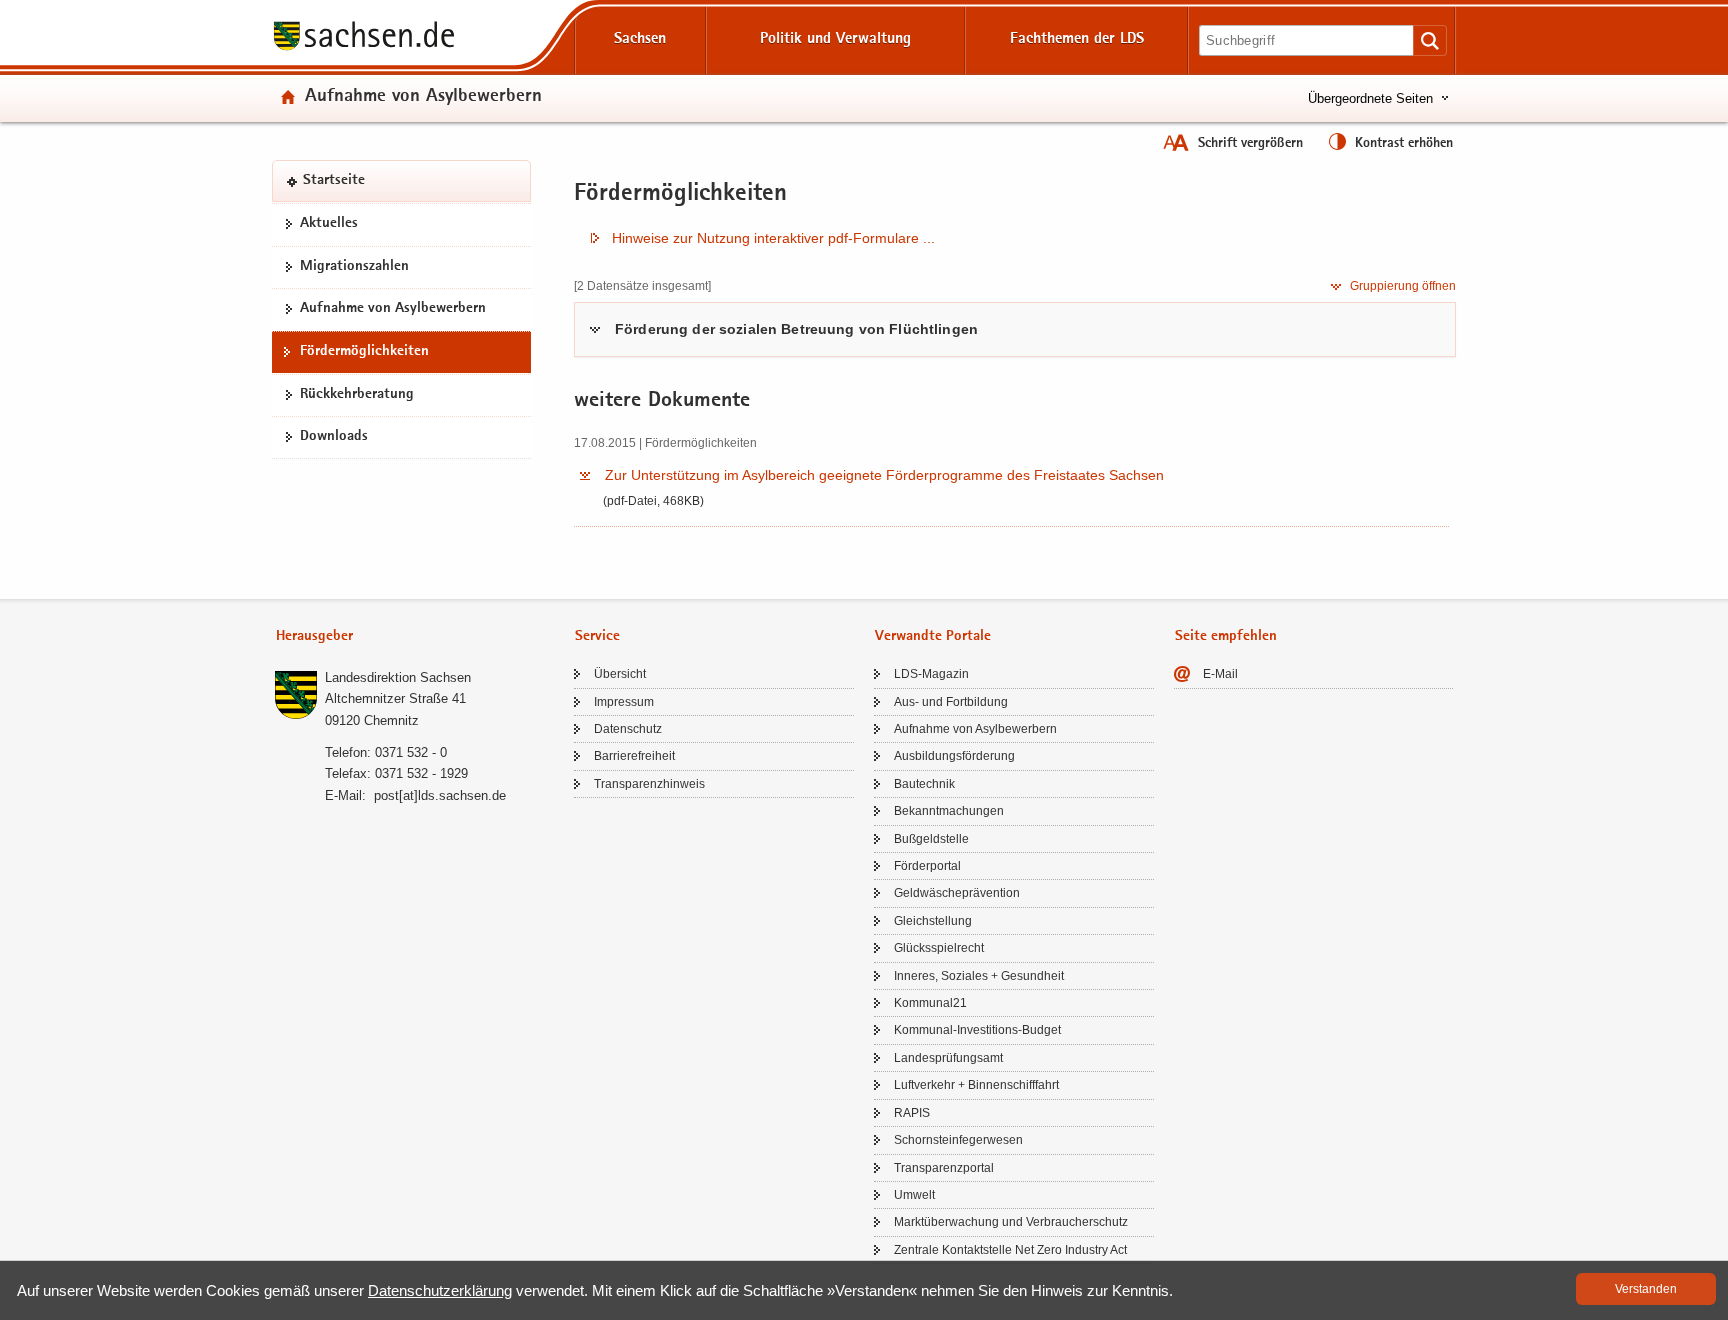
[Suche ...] (1430, 40)
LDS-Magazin (931, 674)
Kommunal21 (930, 1003)
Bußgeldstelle (931, 839)
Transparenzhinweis (649, 784)
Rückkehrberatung (357, 394)
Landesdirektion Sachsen (398, 677)
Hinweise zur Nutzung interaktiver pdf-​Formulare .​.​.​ (773, 238)
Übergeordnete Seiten (1370, 98)
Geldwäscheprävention (957, 893)
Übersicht (620, 674)
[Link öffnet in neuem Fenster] (364, 49)
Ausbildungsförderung (954, 756)
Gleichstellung (933, 921)
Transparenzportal (944, 1168)
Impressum (624, 702)
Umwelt (914, 1195)
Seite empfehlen (1226, 636)
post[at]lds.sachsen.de (440, 795)
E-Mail (1220, 674)
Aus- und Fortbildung (951, 702)
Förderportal (927, 866)
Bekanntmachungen (949, 811)
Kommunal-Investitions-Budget (977, 1030)
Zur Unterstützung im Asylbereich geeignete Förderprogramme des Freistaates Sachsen (884, 475)
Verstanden (1646, 1289)
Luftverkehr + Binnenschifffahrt (976, 1085)
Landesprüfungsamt (948, 1058)
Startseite (334, 181)
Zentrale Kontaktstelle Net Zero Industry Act (1010, 1250)
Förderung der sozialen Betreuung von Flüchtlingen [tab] (796, 329)
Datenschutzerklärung (440, 1290)
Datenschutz (628, 729)
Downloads (334, 437)
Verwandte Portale (933, 636)
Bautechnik (924, 784)
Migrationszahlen (354, 267)
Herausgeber (314, 636)
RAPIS (912, 1113)
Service (597, 636)
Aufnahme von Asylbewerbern (423, 97)
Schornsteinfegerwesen (958, 1140)
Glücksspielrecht (939, 948)
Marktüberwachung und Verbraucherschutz (1011, 1222)
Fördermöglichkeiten (364, 352)
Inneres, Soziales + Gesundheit (979, 976)
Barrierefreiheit (634, 756)
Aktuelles (329, 224)
